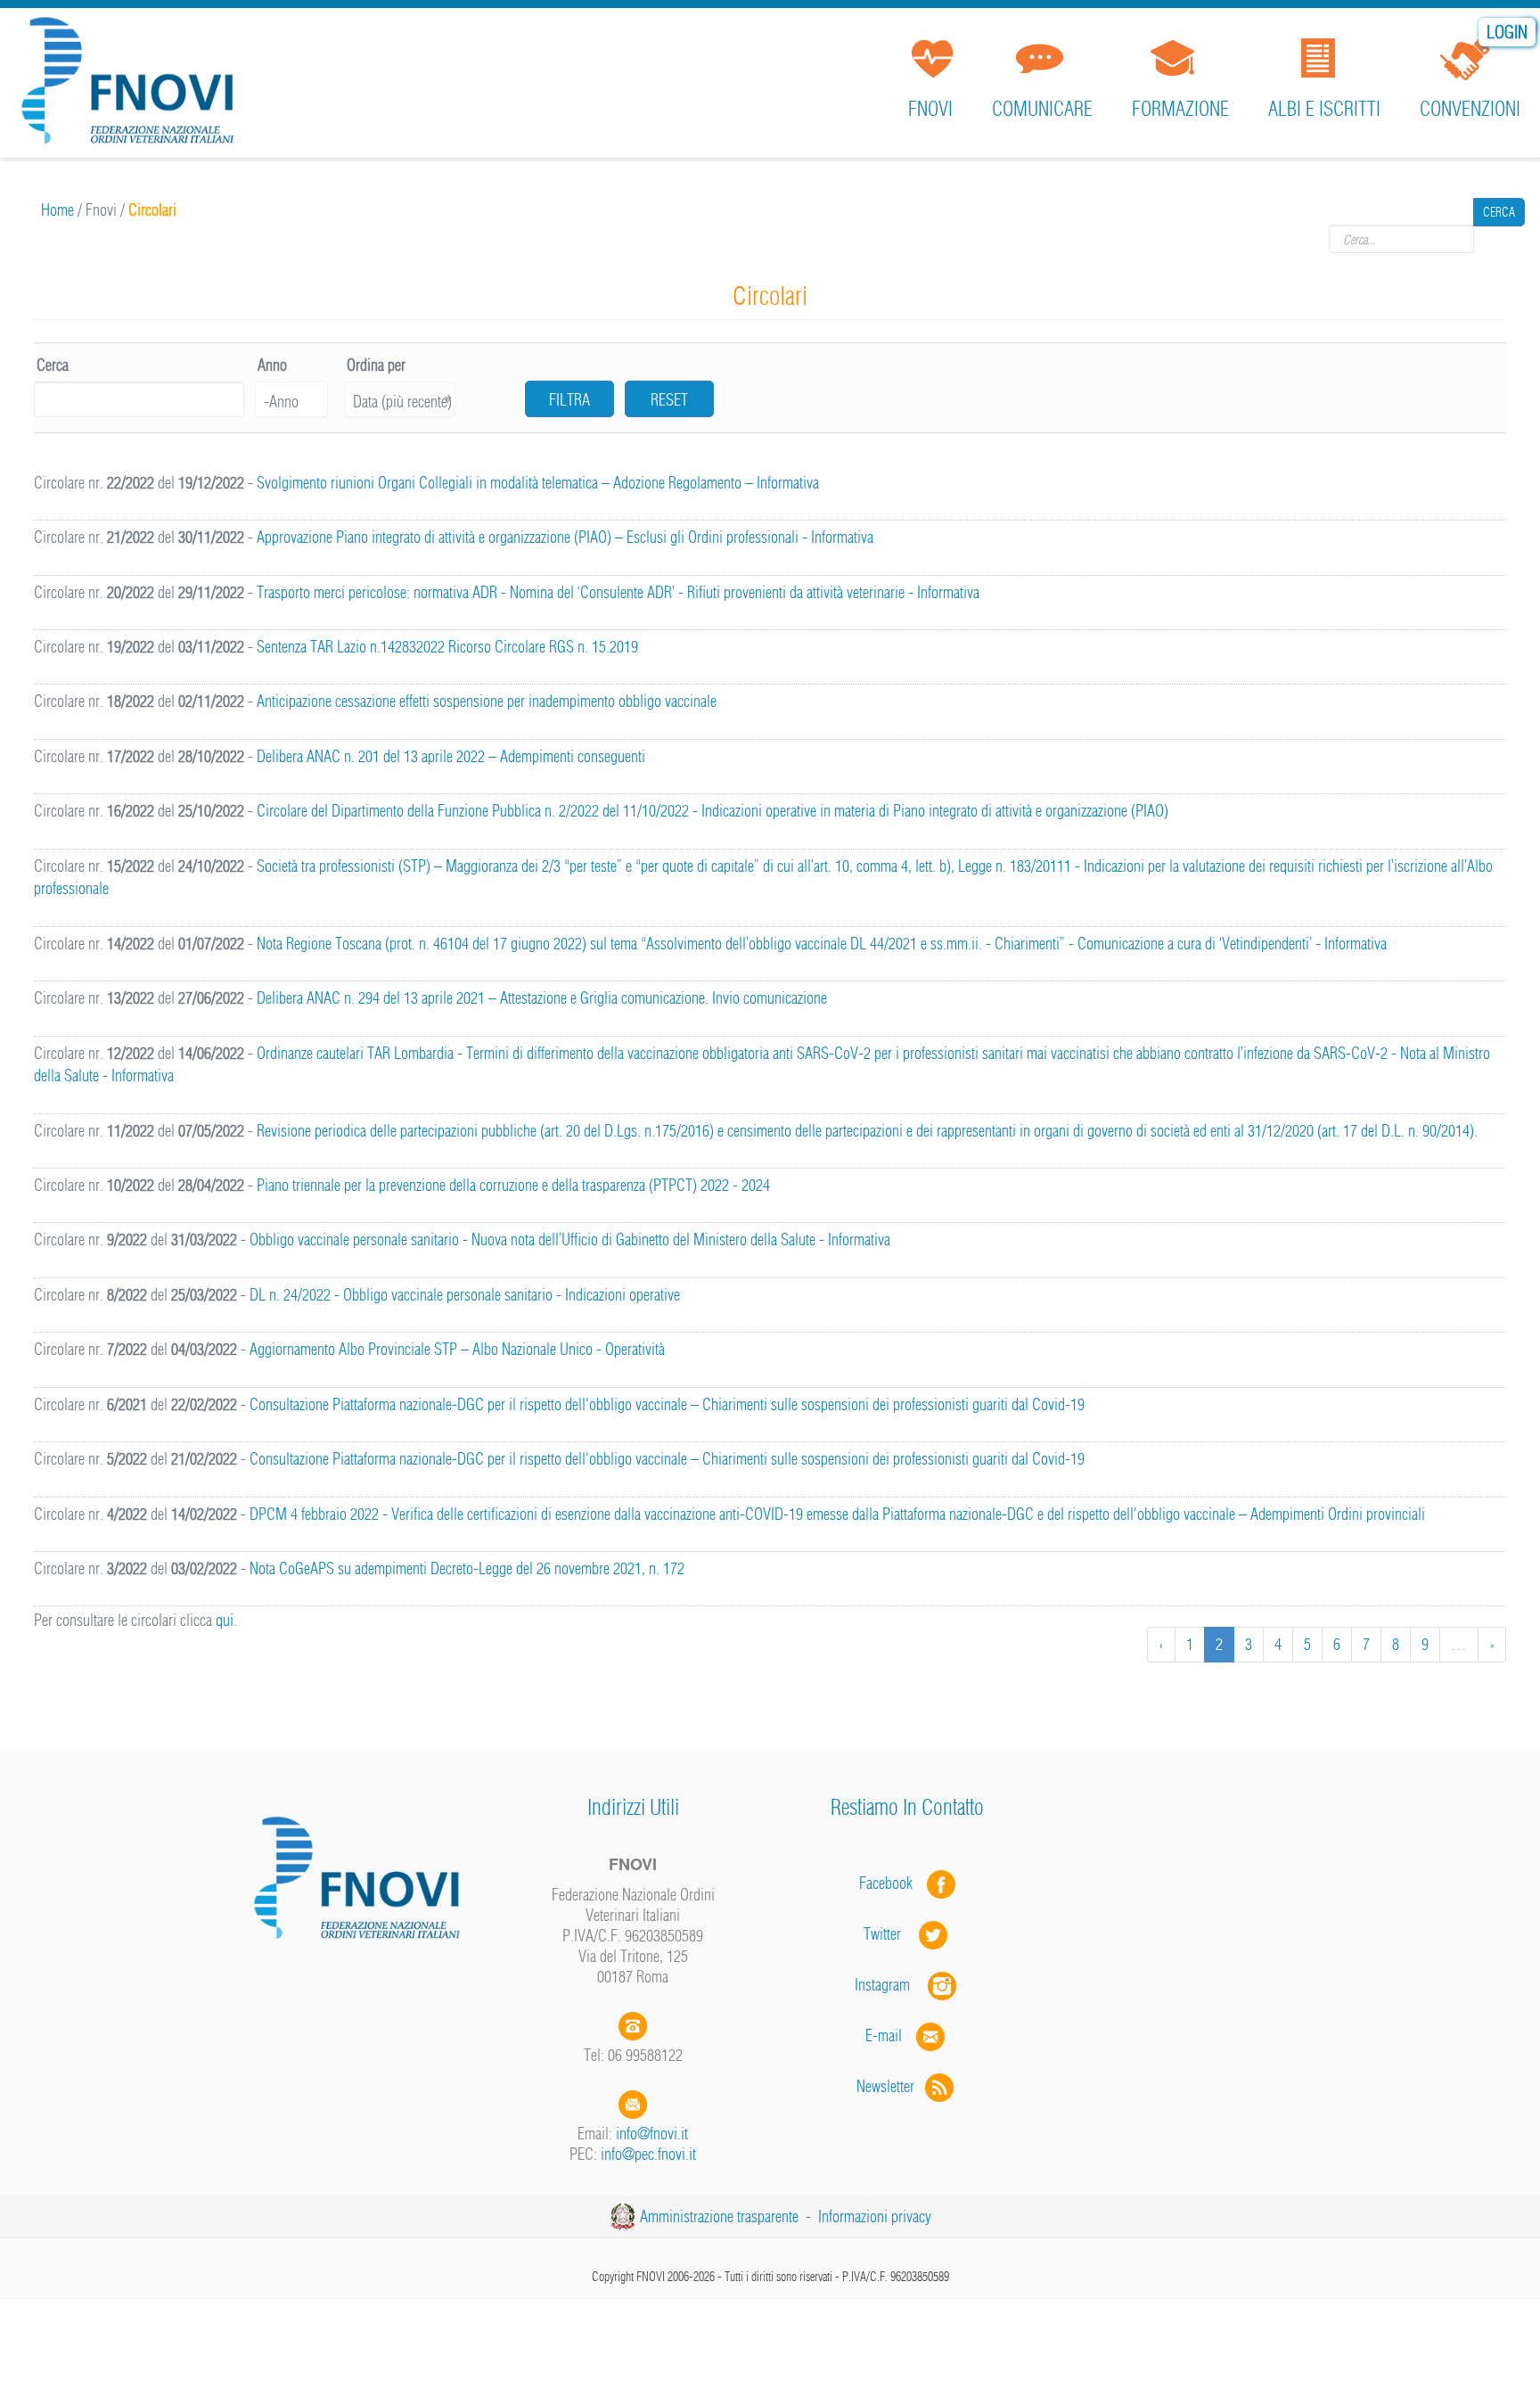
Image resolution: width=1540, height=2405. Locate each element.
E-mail (884, 2036)
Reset (669, 400)
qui (225, 1620)
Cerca (1499, 239)
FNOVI (930, 109)
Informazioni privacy (875, 2216)
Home (57, 210)
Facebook (891, 1883)
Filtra (569, 400)
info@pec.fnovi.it (648, 2154)
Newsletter (891, 2086)
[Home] (134, 84)
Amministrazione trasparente (719, 2216)
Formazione (1180, 109)
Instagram (891, 1985)
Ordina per (376, 365)
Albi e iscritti (1324, 109)
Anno (272, 365)
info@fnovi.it (652, 2134)
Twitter (891, 1934)
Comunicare (1042, 109)
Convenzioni (1470, 109)
